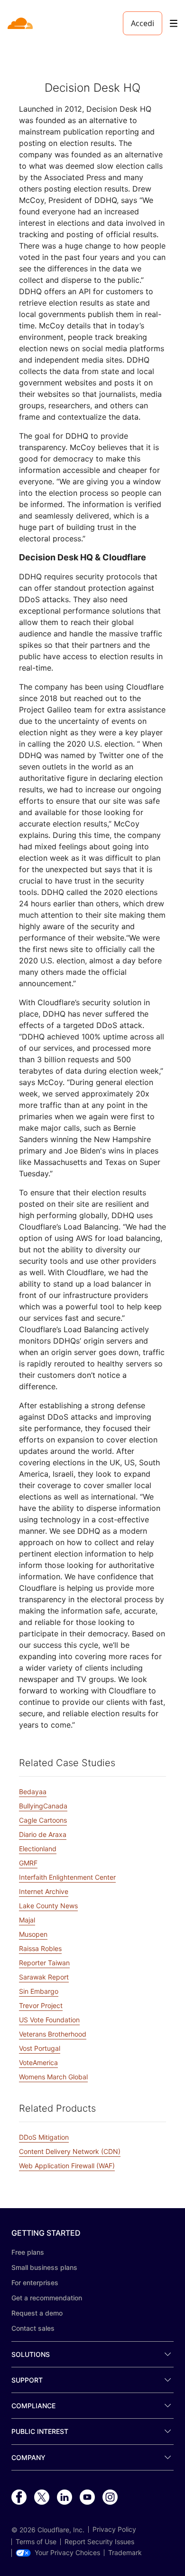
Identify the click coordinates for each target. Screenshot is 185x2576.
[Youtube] (87, 2498)
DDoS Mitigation (44, 2137)
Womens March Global (53, 2077)
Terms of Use (36, 2542)
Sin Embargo (39, 1991)
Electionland (38, 1849)
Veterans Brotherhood (53, 2034)
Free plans (28, 2252)
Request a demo (37, 2313)
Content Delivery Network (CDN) (70, 2151)
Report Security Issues (99, 2542)
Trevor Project (41, 2005)
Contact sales (33, 2328)
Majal (27, 1920)
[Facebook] (19, 2498)
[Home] (21, 23)
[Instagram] (110, 2498)
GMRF (28, 1863)
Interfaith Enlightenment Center (67, 1877)
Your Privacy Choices (67, 2553)
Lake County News (48, 1906)
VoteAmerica (38, 2062)
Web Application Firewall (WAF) (67, 2166)
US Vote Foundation (49, 2020)
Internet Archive (44, 1891)
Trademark (125, 2553)
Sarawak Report (44, 1977)
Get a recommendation (47, 2298)
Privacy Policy (114, 2529)
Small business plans (44, 2267)
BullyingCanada (43, 1806)
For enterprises (35, 2283)
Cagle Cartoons (43, 1820)
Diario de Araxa (43, 1834)
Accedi (143, 23)
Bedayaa (33, 1792)
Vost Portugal (40, 2048)
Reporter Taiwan (44, 1963)
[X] (42, 2498)
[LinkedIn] (65, 2498)
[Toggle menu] (174, 24)
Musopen (33, 1934)
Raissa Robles (40, 1948)
